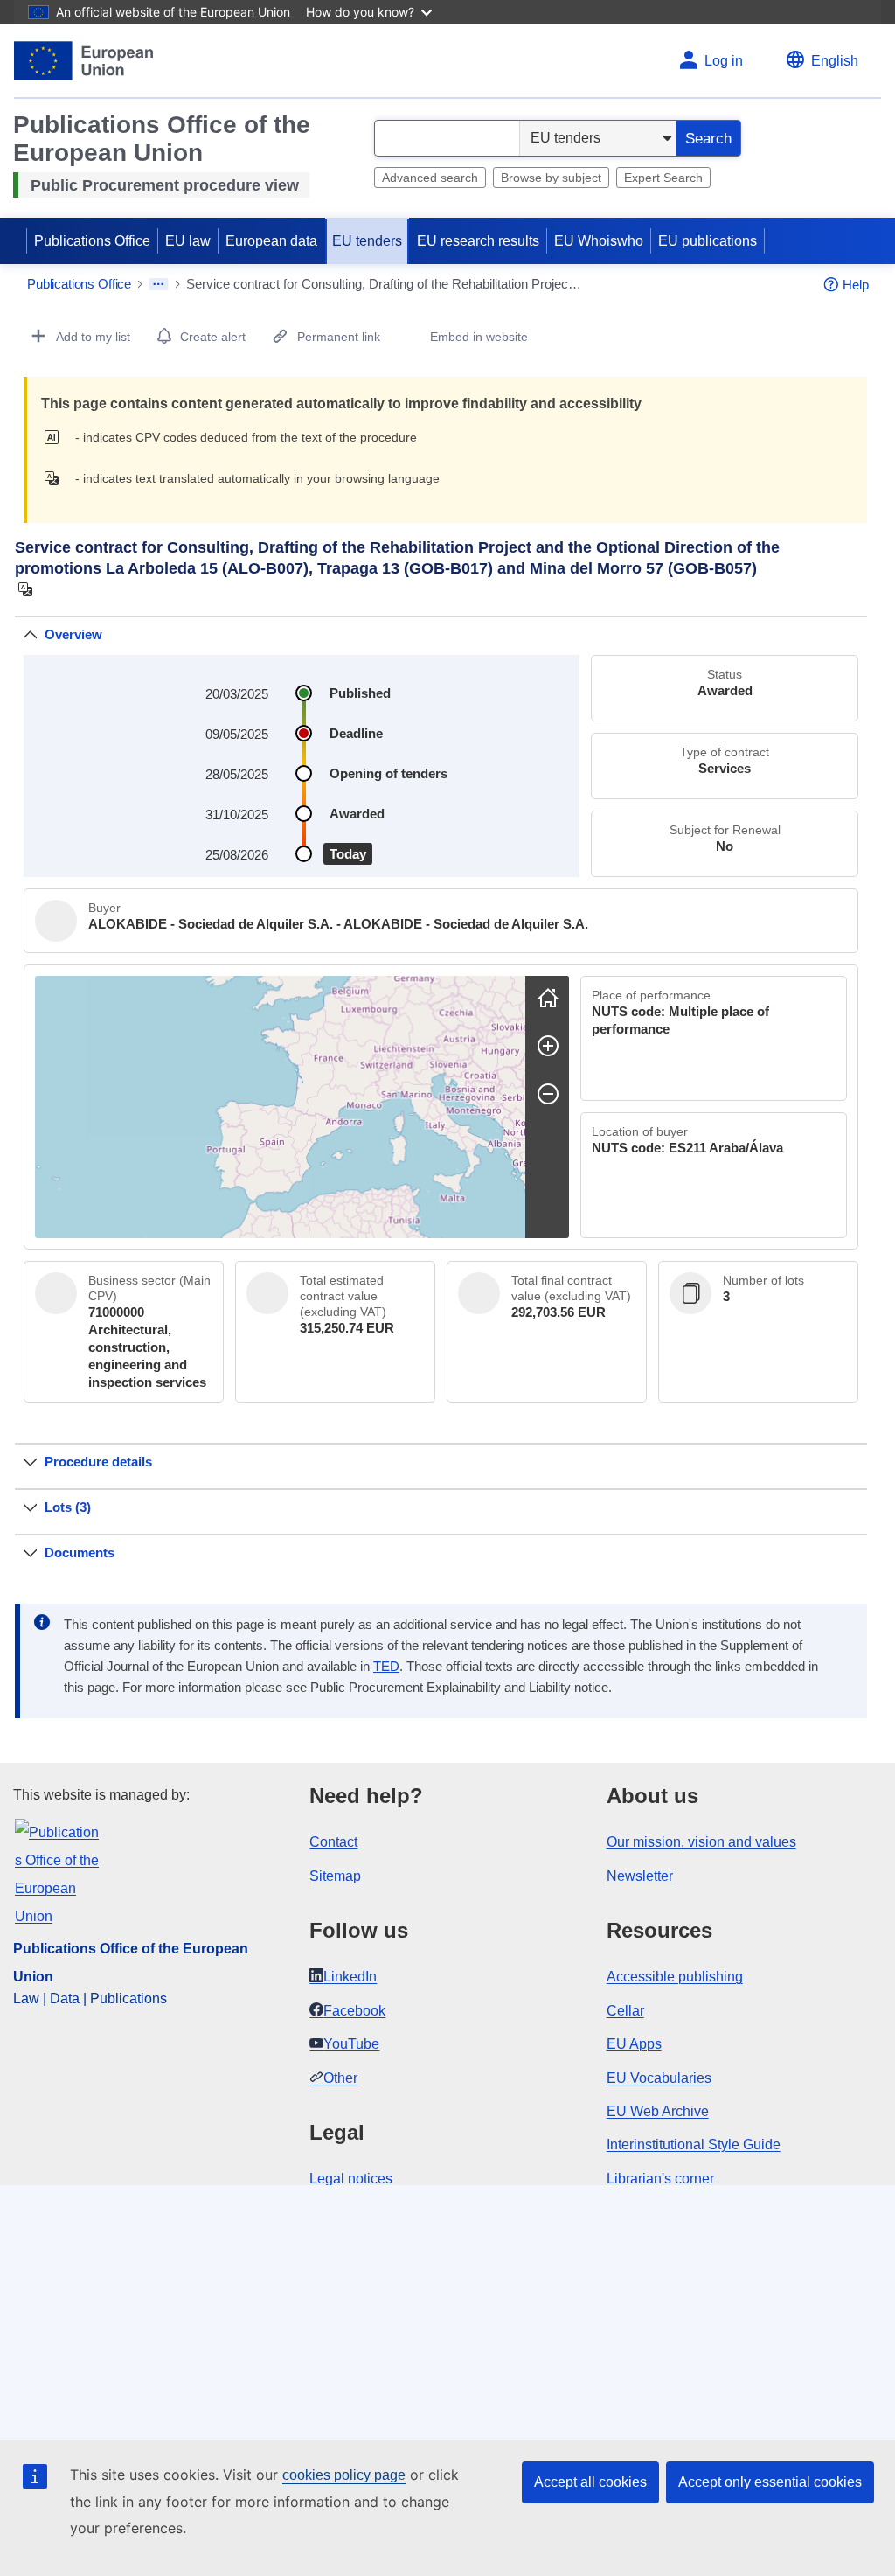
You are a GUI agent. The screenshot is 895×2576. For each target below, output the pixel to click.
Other (340, 2078)
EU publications (708, 241)
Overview (73, 634)
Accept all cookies (590, 2482)
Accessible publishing (675, 1977)
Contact (333, 1842)
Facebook (354, 2011)
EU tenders (367, 241)
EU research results (478, 241)
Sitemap (335, 1876)
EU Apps (634, 2044)
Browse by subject (551, 178)
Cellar (625, 2011)
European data (271, 241)
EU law (188, 241)
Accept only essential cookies (770, 2482)
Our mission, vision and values (701, 1842)
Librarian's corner (660, 2179)
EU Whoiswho (599, 241)
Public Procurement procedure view (165, 185)
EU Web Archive (658, 2111)
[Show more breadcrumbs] (159, 284)
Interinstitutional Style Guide (694, 2144)
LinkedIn (350, 1977)
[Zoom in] (548, 1046)
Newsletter (640, 1876)
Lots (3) (68, 1507)
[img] (56, 437)
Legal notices (351, 2179)
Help (856, 285)
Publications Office (92, 241)
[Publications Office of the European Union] (83, 61)
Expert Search (663, 178)
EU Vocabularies (659, 2078)
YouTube (351, 2044)
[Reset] (548, 998)
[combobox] (447, 138)
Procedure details (98, 1462)
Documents (80, 1553)
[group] (280, 1107)
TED (386, 1667)
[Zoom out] (548, 1094)
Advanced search (430, 178)
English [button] (835, 61)
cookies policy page (344, 2475)
